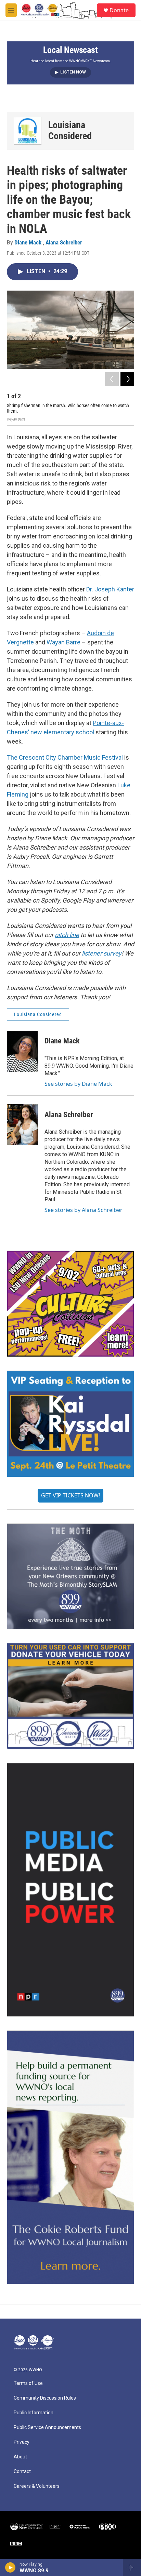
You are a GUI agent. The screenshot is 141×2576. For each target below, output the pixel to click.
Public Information (34, 2413)
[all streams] (132, 2567)
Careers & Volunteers (37, 2486)
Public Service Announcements (47, 2427)
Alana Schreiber (64, 242)
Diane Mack (29, 242)
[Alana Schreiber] (22, 1125)
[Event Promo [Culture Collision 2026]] (70, 1304)
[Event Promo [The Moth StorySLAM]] (70, 1576)
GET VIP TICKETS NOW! (70, 1495)
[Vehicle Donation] (70, 1696)
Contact (22, 2472)
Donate (119, 10)
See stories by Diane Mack (78, 1084)
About (20, 2457)
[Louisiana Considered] (28, 131)
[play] (10, 2567)
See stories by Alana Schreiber (84, 1210)
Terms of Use (28, 2383)
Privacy (22, 2442)
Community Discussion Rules (45, 2398)
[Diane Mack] (22, 1051)
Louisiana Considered (70, 130)
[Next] (127, 379)
